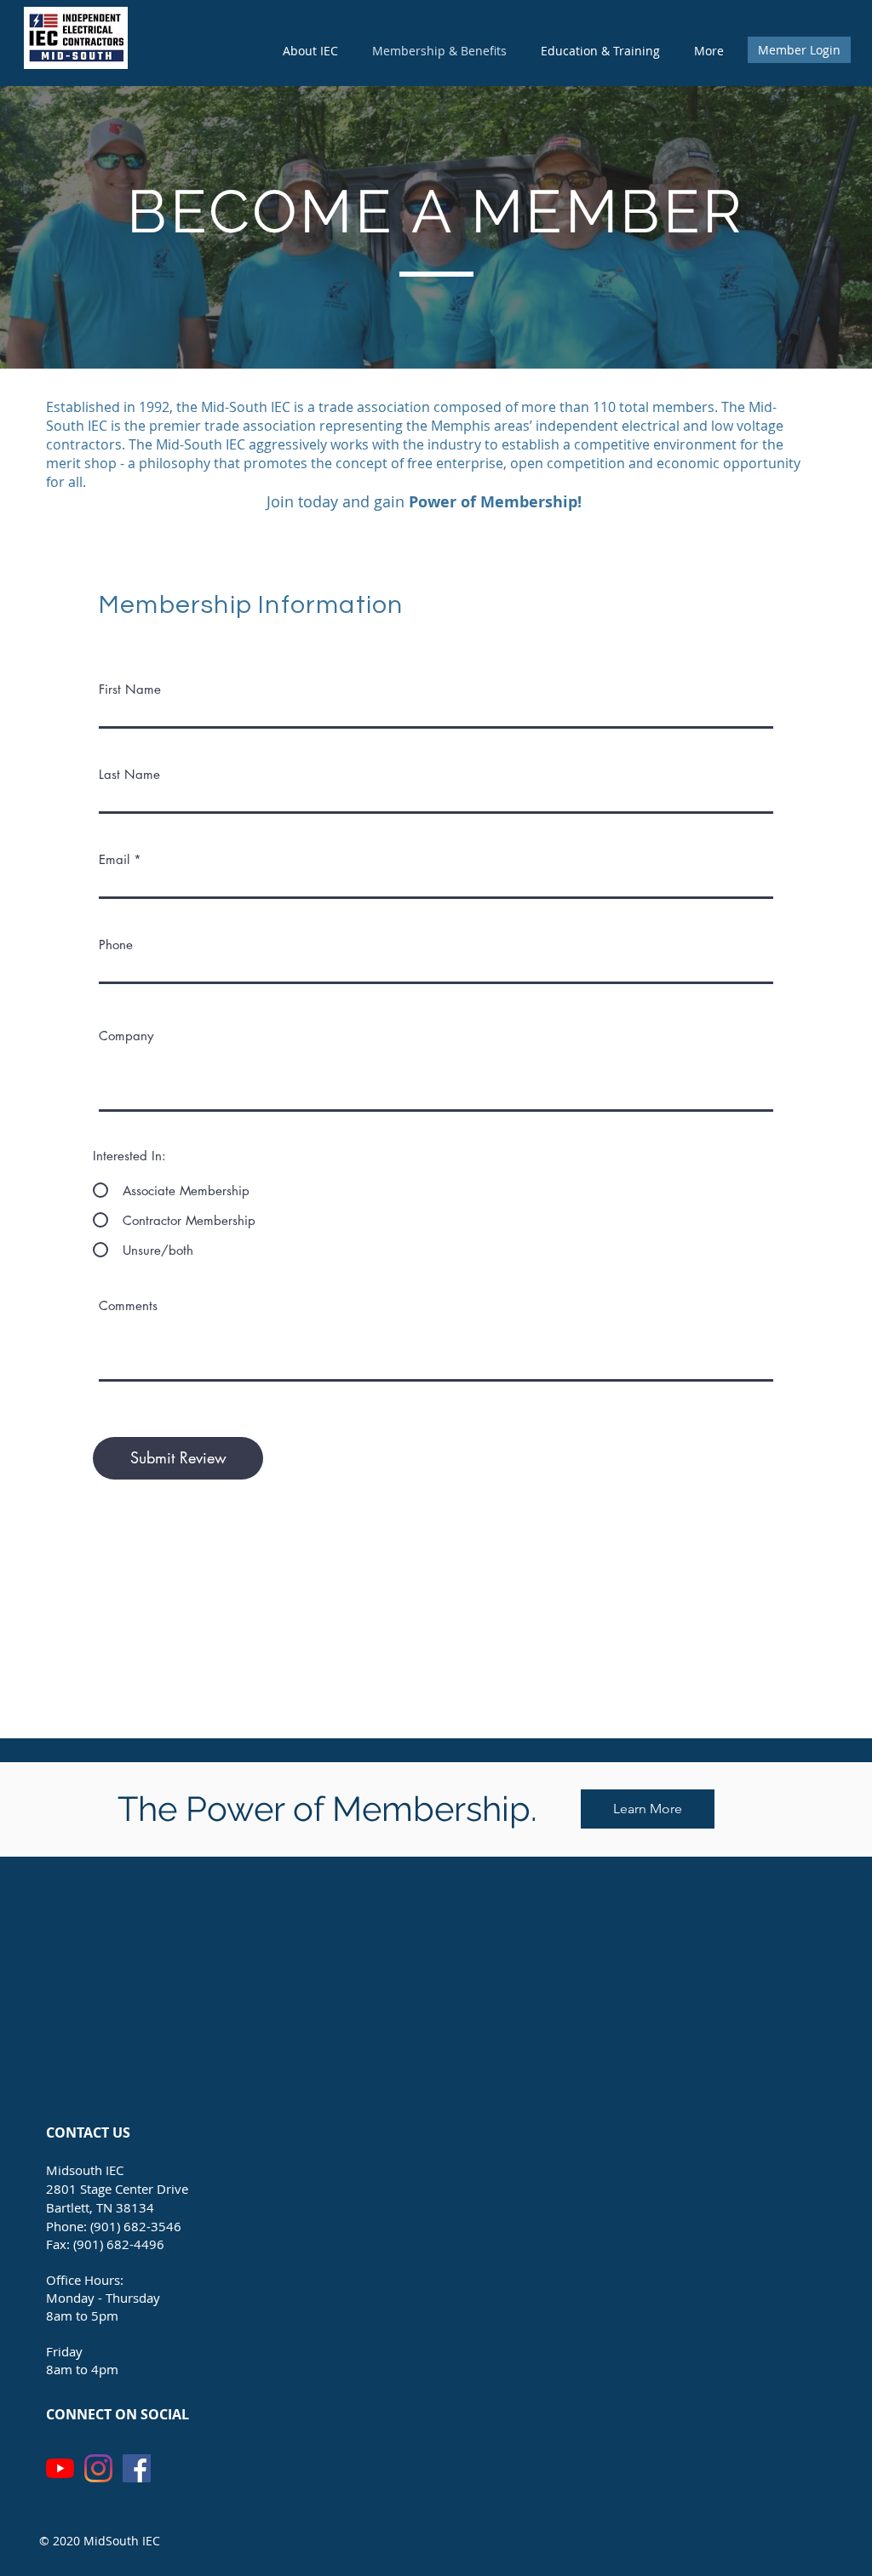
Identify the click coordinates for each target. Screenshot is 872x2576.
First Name (130, 689)
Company (126, 1036)
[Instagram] (98, 2468)
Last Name (129, 774)
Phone (116, 945)
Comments (128, 1305)
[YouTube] (60, 2468)
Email (114, 859)
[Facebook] (137, 2468)
